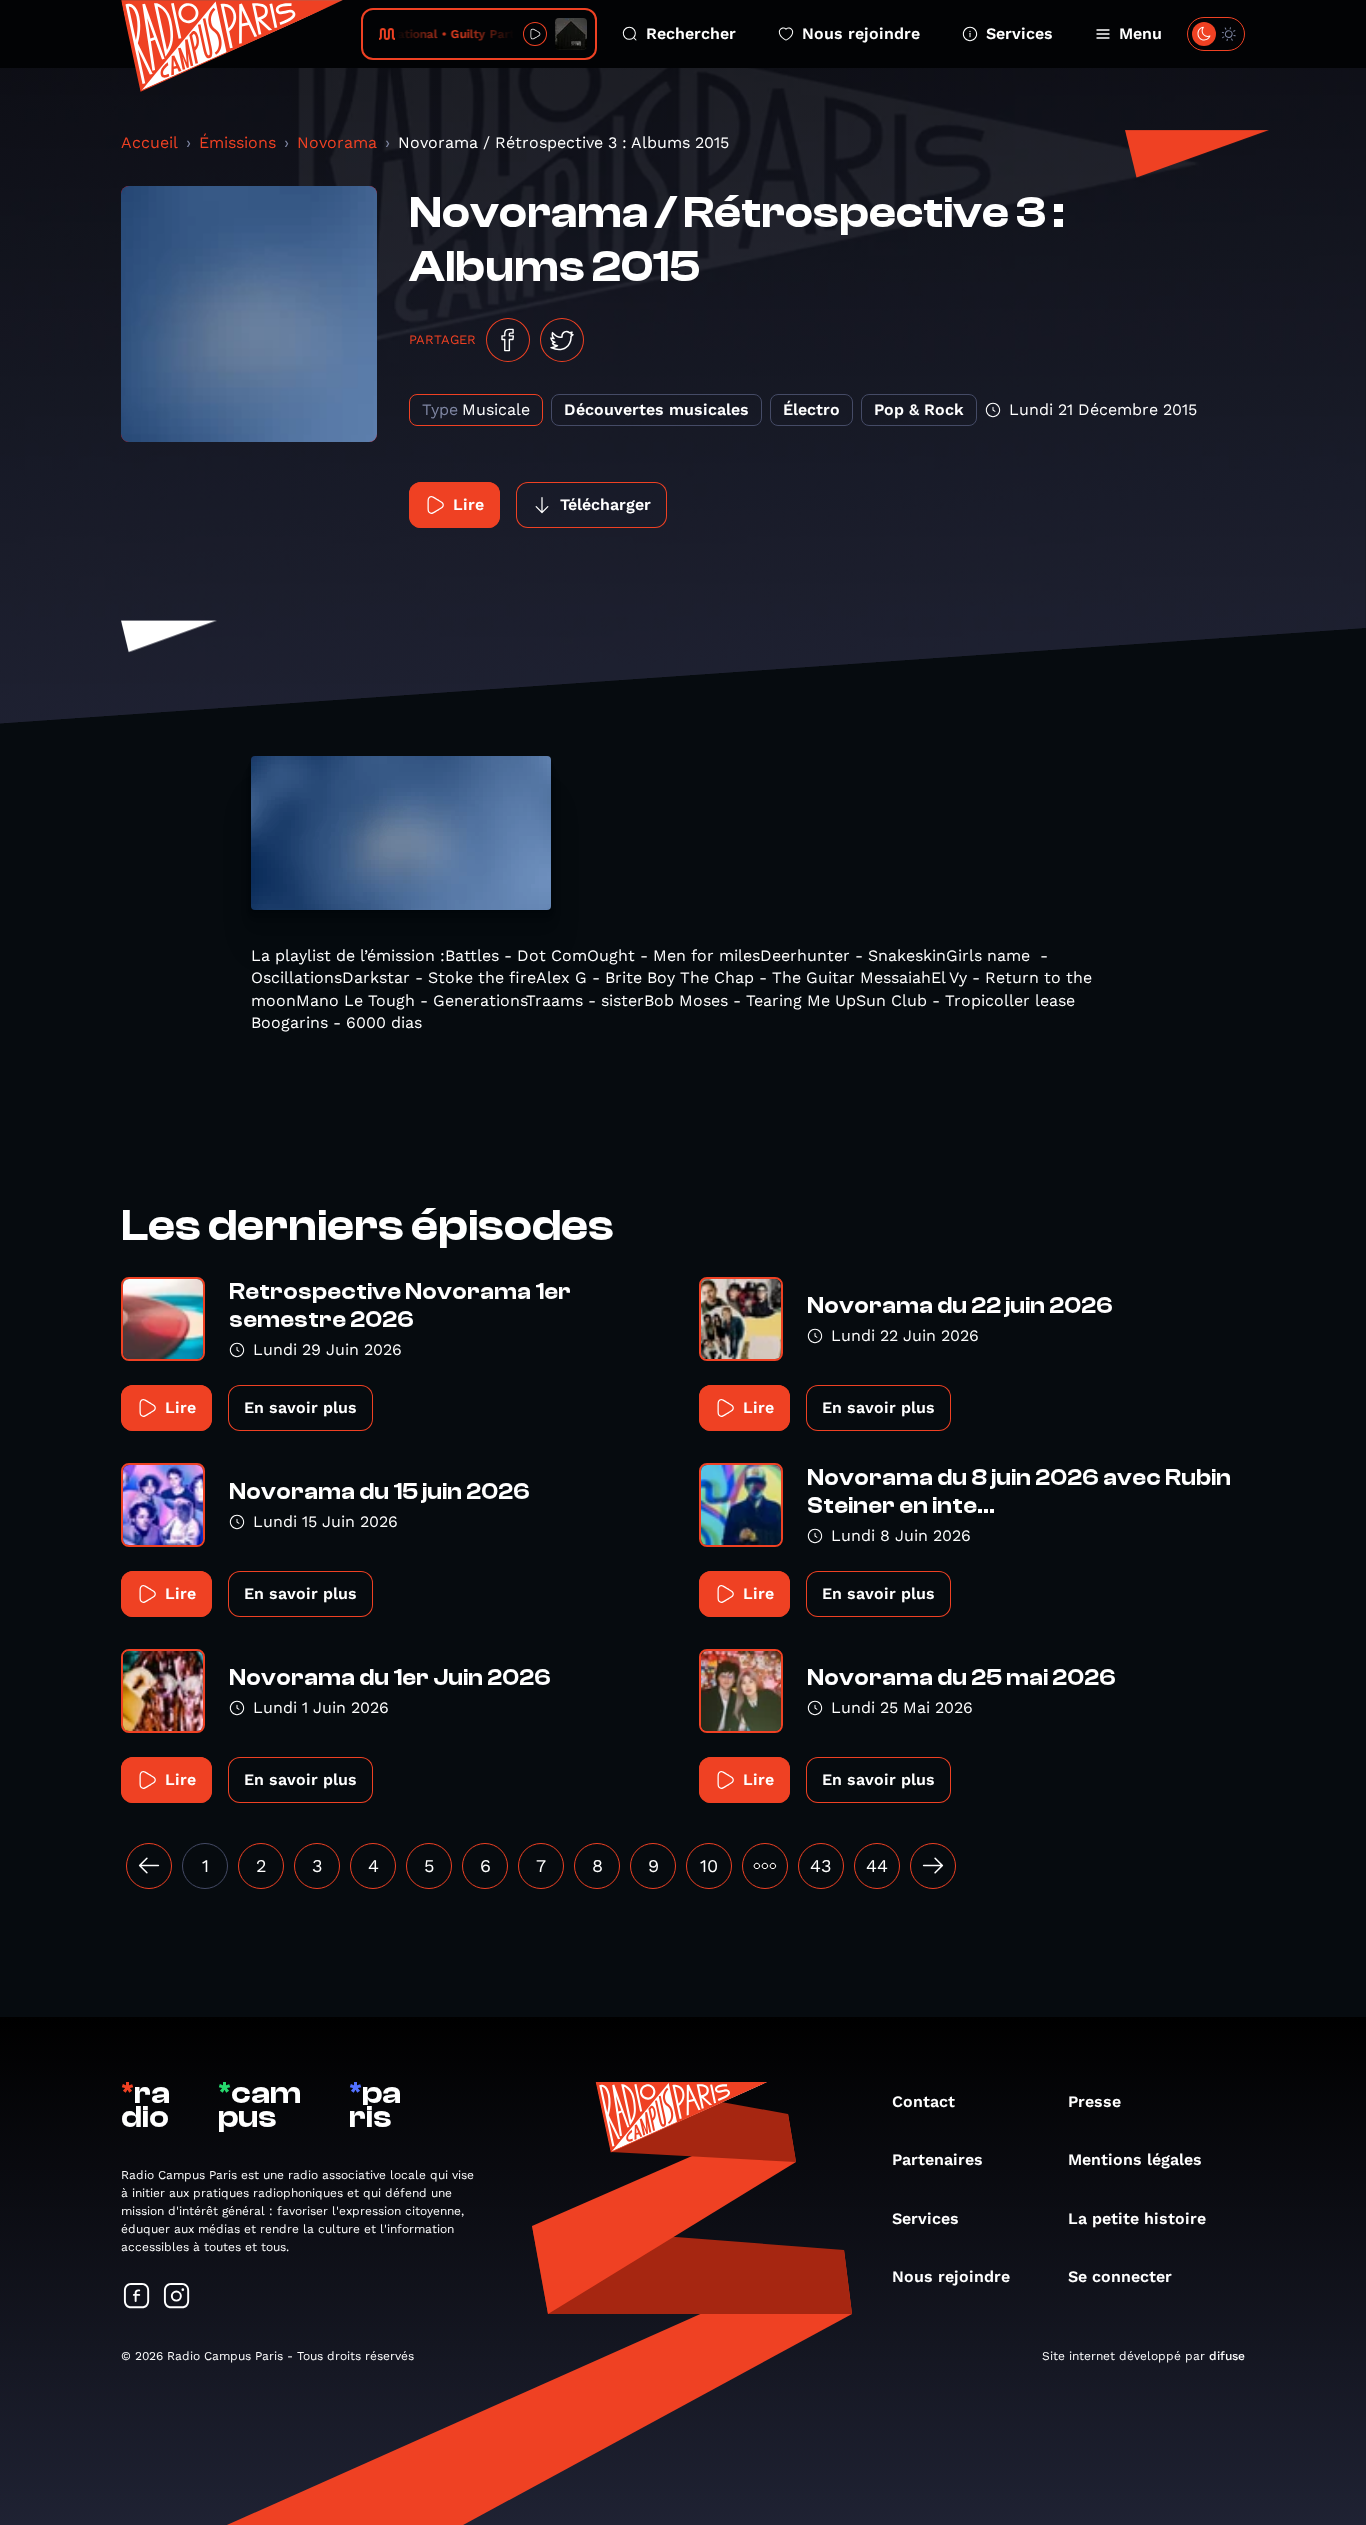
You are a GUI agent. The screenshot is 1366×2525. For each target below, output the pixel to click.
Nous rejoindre (861, 33)
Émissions (237, 142)
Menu (1140, 33)
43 (821, 1865)
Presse (1094, 2101)
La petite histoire (1137, 2218)
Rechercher (691, 33)
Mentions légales (1135, 2159)
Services (1019, 33)
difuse (1227, 2356)
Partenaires (937, 2159)
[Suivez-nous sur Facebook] (137, 2297)
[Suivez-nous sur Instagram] (177, 2297)
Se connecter (1120, 2276)
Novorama (337, 142)
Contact (923, 2101)
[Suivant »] (933, 1866)
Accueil (149, 142)
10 (709, 1865)
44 (877, 1865)
